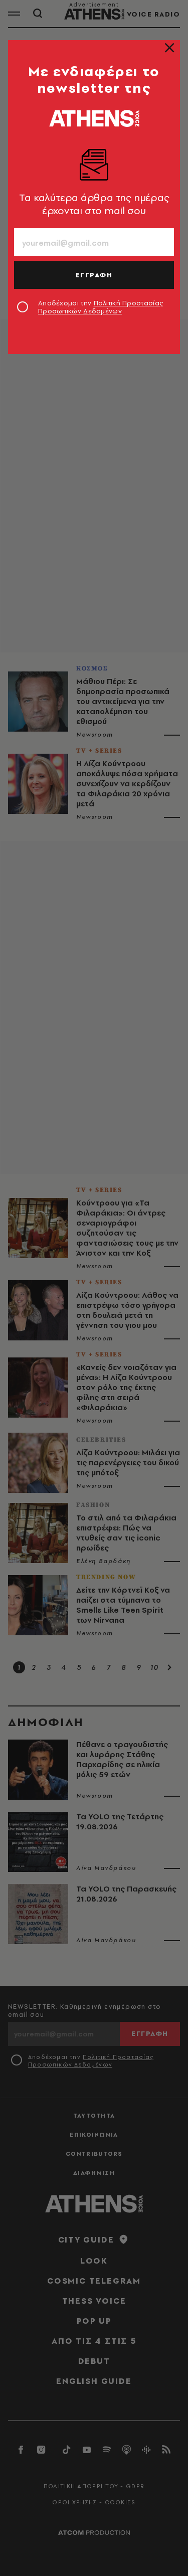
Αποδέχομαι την (101, 307)
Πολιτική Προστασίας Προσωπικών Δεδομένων (101, 307)
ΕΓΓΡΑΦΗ (94, 275)
